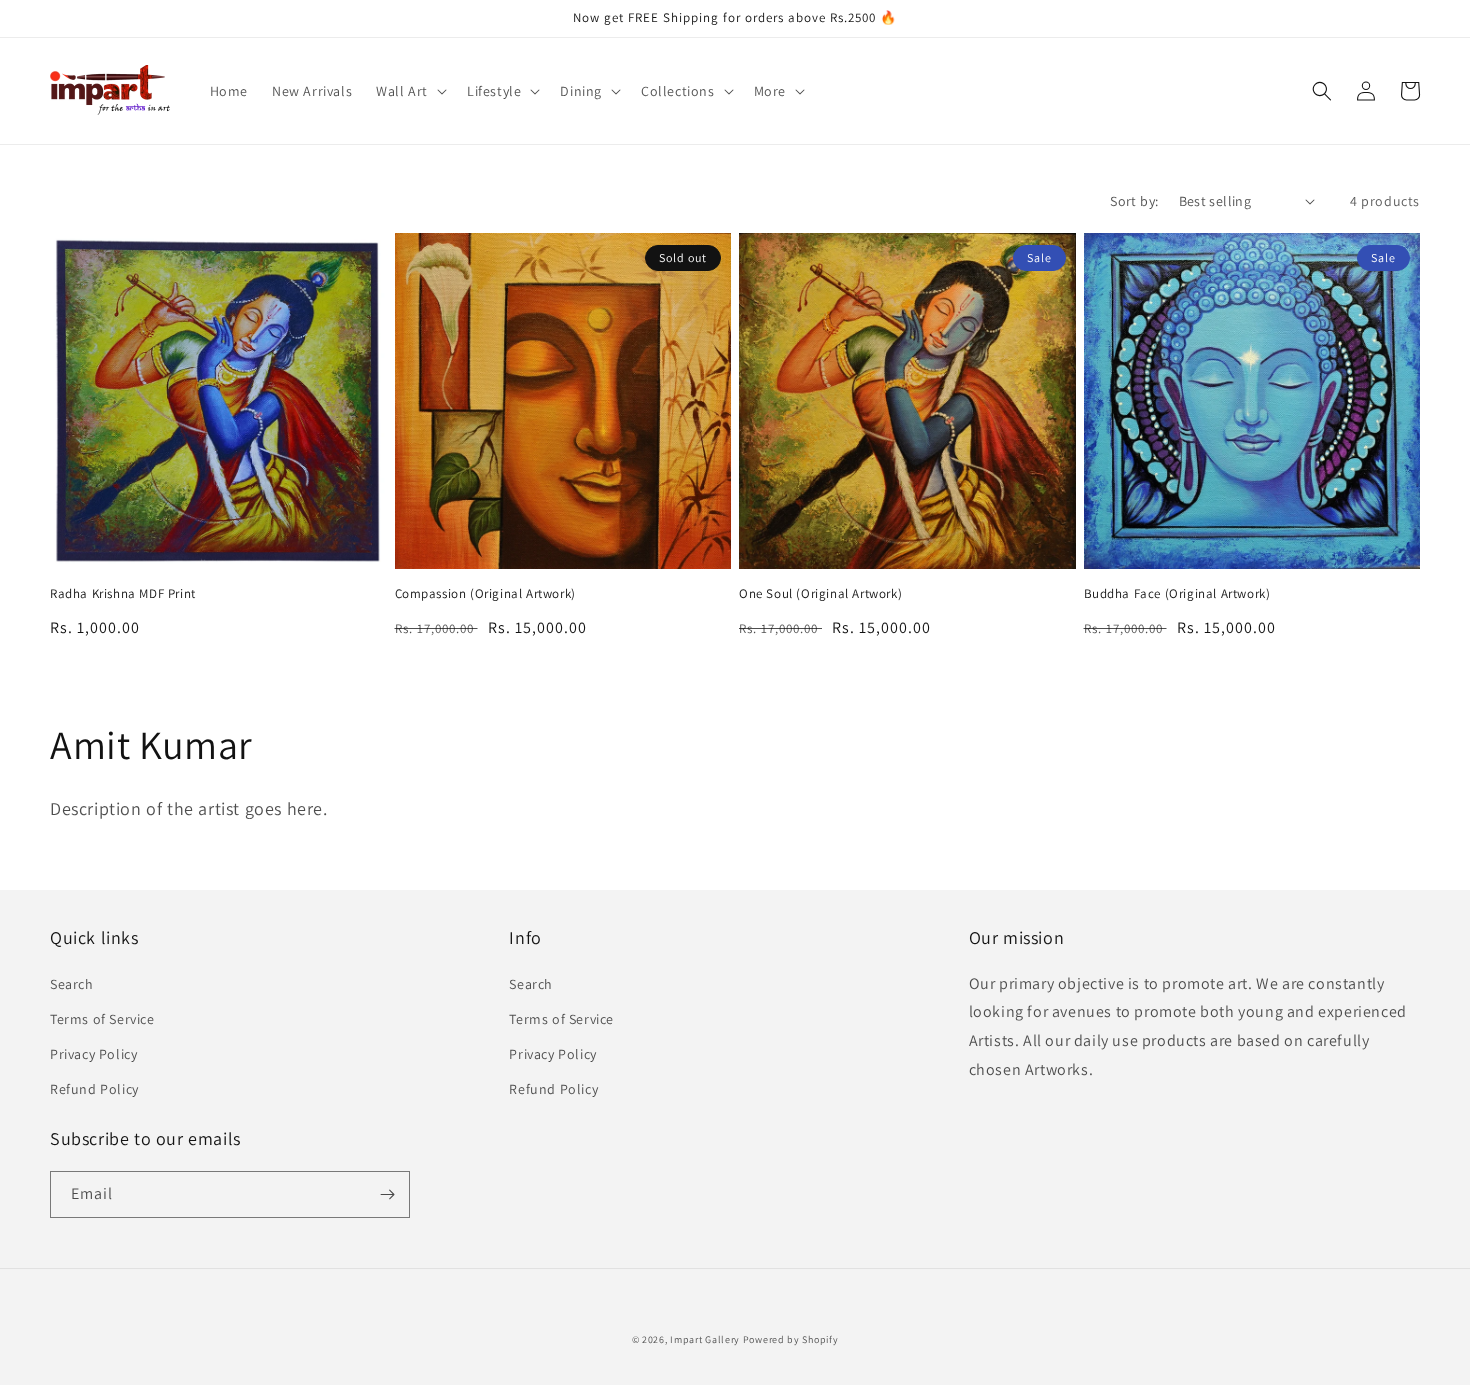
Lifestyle (494, 91)
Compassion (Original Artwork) (485, 594)
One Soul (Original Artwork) (820, 594)
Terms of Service (102, 1019)
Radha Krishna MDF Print (123, 594)
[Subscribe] (387, 1194)
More (770, 91)
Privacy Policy (93, 1054)
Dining (581, 91)
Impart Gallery (705, 1339)
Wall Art (402, 91)
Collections (678, 91)
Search (72, 984)
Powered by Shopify (791, 1339)
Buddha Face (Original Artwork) (1177, 594)
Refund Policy (94, 1089)
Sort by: (1134, 201)
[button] (409, 91)
